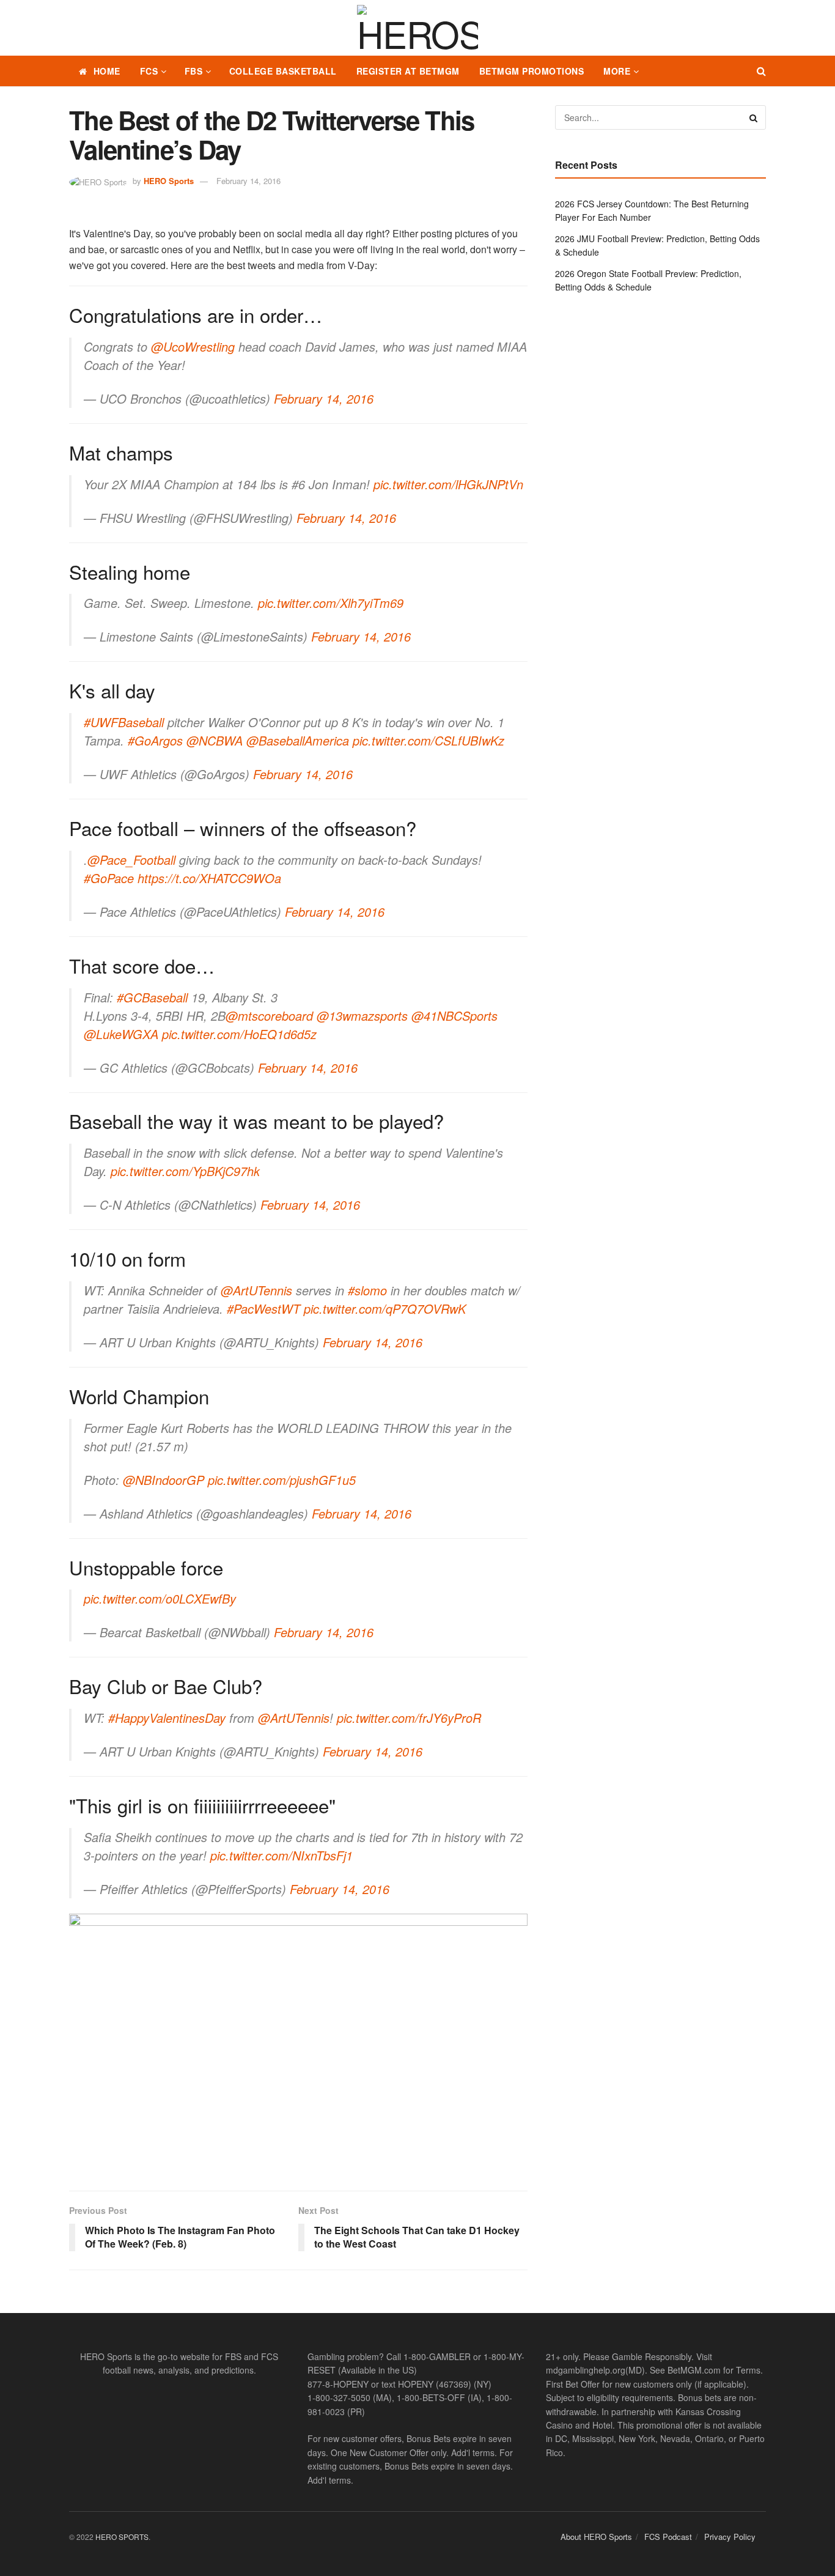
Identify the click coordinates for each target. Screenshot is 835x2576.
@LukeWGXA (121, 1034)
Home (107, 71)
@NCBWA (215, 740)
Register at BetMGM (408, 71)
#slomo (367, 1290)
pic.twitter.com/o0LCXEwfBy (160, 1598)
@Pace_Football (131, 860)
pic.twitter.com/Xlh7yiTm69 (331, 603)
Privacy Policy (730, 2537)
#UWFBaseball (124, 722)
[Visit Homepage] (417, 28)
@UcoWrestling (193, 346)
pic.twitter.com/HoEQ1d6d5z (239, 1034)
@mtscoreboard (269, 1016)
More (617, 71)
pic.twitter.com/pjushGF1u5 (282, 1480)
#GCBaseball (152, 997)
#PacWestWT (263, 1308)
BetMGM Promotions (532, 71)
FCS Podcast (668, 2537)
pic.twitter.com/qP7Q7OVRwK (385, 1308)
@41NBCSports (454, 1016)
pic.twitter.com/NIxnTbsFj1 (281, 1855)
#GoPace (109, 878)
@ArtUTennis (256, 1290)
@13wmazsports (362, 1016)
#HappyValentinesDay (167, 1718)
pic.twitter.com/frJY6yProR (409, 1718)
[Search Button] (761, 71)
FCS (149, 71)
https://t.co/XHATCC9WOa (209, 878)
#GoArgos (155, 740)
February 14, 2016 (248, 181)
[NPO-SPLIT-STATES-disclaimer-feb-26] (298, 2042)
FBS (194, 71)
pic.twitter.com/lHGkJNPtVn (448, 484)
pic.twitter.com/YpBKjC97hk (185, 1171)
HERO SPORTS (122, 2537)
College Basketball (283, 71)
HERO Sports (169, 181)
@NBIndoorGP (164, 1480)
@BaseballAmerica (298, 740)
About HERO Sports (596, 2537)
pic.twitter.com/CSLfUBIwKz (429, 740)
